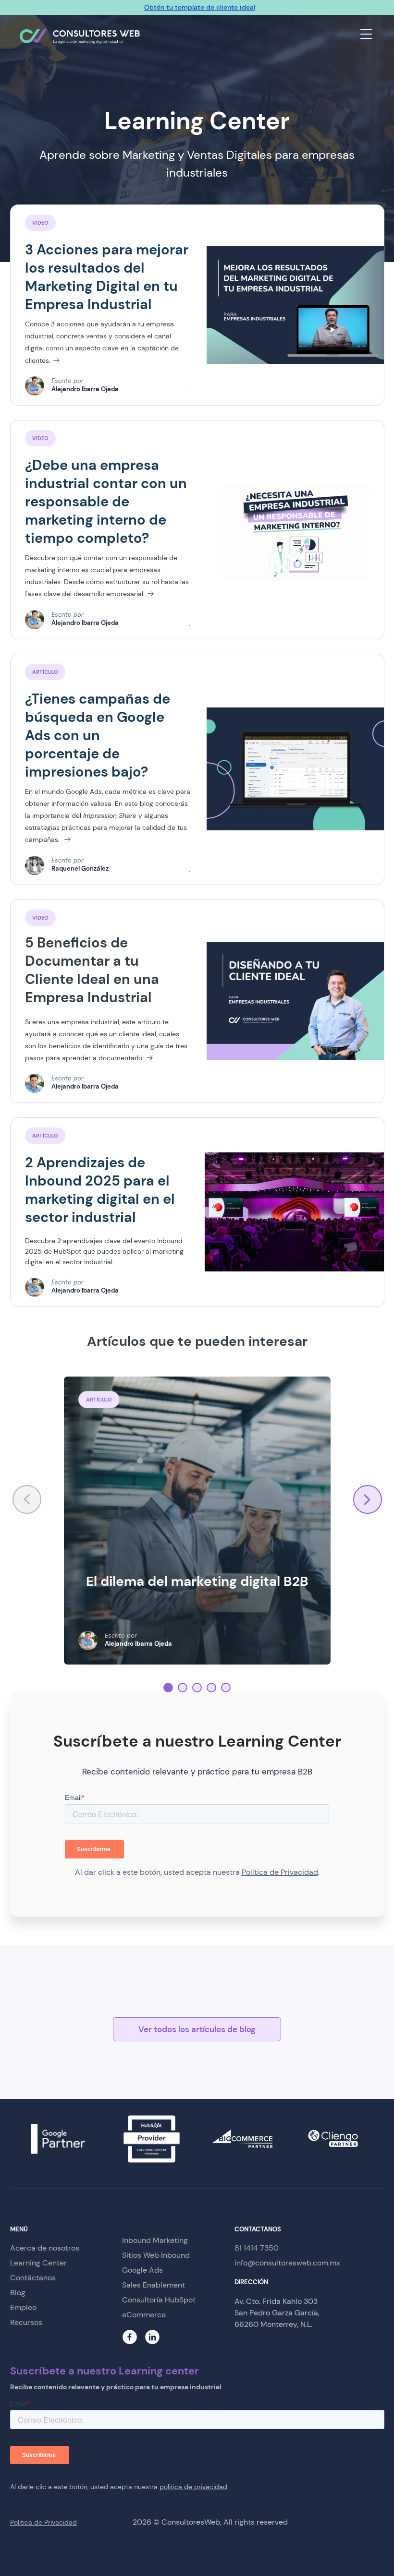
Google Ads (142, 2270)
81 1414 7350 (257, 2248)
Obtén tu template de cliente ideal (200, 7)
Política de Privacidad (280, 1872)
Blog (18, 2293)
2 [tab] (183, 1688)
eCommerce (144, 2315)
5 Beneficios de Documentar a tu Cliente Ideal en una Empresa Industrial (92, 970)
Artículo (45, 672)
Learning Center (38, 2263)
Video (40, 438)
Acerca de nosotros (45, 2248)
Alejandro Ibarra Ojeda (85, 389)
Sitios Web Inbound (156, 2255)
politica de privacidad (193, 2487)
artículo (45, 1136)
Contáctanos (33, 2278)
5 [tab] (226, 1688)
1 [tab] (168, 1688)
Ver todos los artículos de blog (197, 2029)
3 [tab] (197, 1688)
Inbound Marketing (155, 2240)
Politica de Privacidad (43, 2522)
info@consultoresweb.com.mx (287, 2263)
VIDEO (40, 223)
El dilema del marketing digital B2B (197, 1581)
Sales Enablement (154, 2285)
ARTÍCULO (99, 1400)
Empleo (23, 2307)
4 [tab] (211, 1688)
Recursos (26, 2322)
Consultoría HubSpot (159, 2300)
